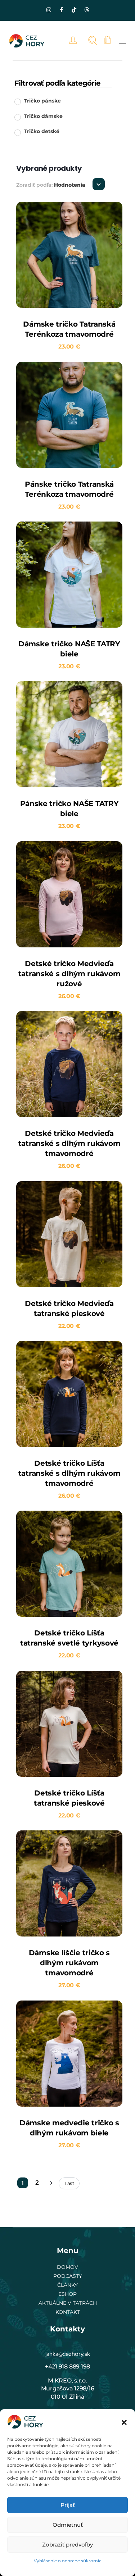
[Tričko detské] (17, 132)
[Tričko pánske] (17, 101)
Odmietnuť (68, 2525)
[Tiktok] (74, 10)
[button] (124, 2422)
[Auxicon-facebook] (61, 10)
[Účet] (75, 40)
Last (69, 2183)
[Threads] (86, 10)
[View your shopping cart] (107, 40)
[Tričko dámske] (17, 117)
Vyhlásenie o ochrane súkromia (68, 2561)
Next (51, 2183)
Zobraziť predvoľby (67, 2545)
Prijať (68, 2505)
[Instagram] (49, 10)
